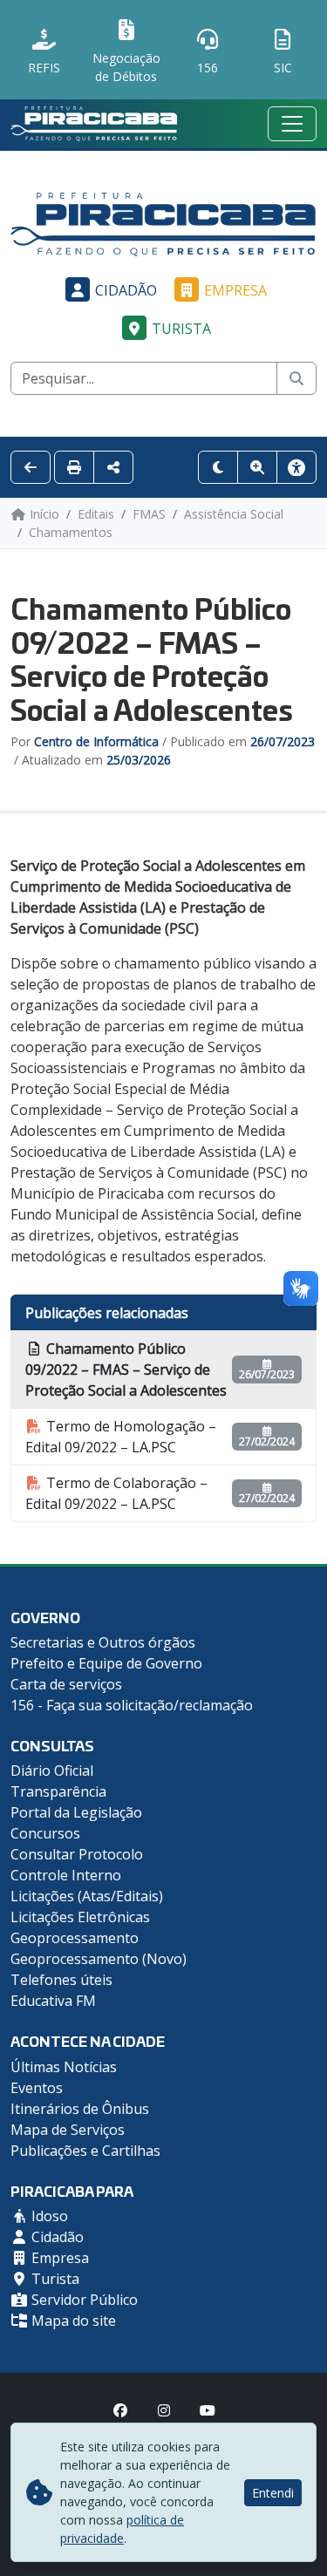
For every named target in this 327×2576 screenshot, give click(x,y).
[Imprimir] (74, 467)
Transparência (58, 1791)
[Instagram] (164, 2410)
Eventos (37, 2088)
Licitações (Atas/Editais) (87, 1896)
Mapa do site (72, 2321)
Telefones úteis (61, 1980)
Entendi (273, 2493)
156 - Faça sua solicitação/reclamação (132, 1705)
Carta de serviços (66, 1684)
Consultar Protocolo (77, 1854)
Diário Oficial (52, 1771)
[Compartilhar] (113, 467)
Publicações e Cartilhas (85, 2151)
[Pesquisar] (296, 378)
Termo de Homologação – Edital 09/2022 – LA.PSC (121, 1437)
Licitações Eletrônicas (80, 1917)
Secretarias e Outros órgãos (103, 1642)
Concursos (45, 1833)
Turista (181, 329)
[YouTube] (208, 2410)
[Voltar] (31, 467)
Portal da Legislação (76, 1812)
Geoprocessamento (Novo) (99, 1959)
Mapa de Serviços (68, 2130)
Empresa (235, 290)
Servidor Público (83, 2300)
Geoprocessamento (75, 1938)
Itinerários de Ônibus (80, 2109)
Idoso (48, 2216)
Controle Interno (66, 1875)
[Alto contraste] (218, 467)
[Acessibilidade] (296, 467)
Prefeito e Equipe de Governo (106, 1663)
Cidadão (126, 290)
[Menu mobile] (292, 124)
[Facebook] (120, 2410)
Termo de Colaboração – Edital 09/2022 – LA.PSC (116, 1493)
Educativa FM (53, 2001)
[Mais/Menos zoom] (257, 467)
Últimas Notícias (64, 2067)
